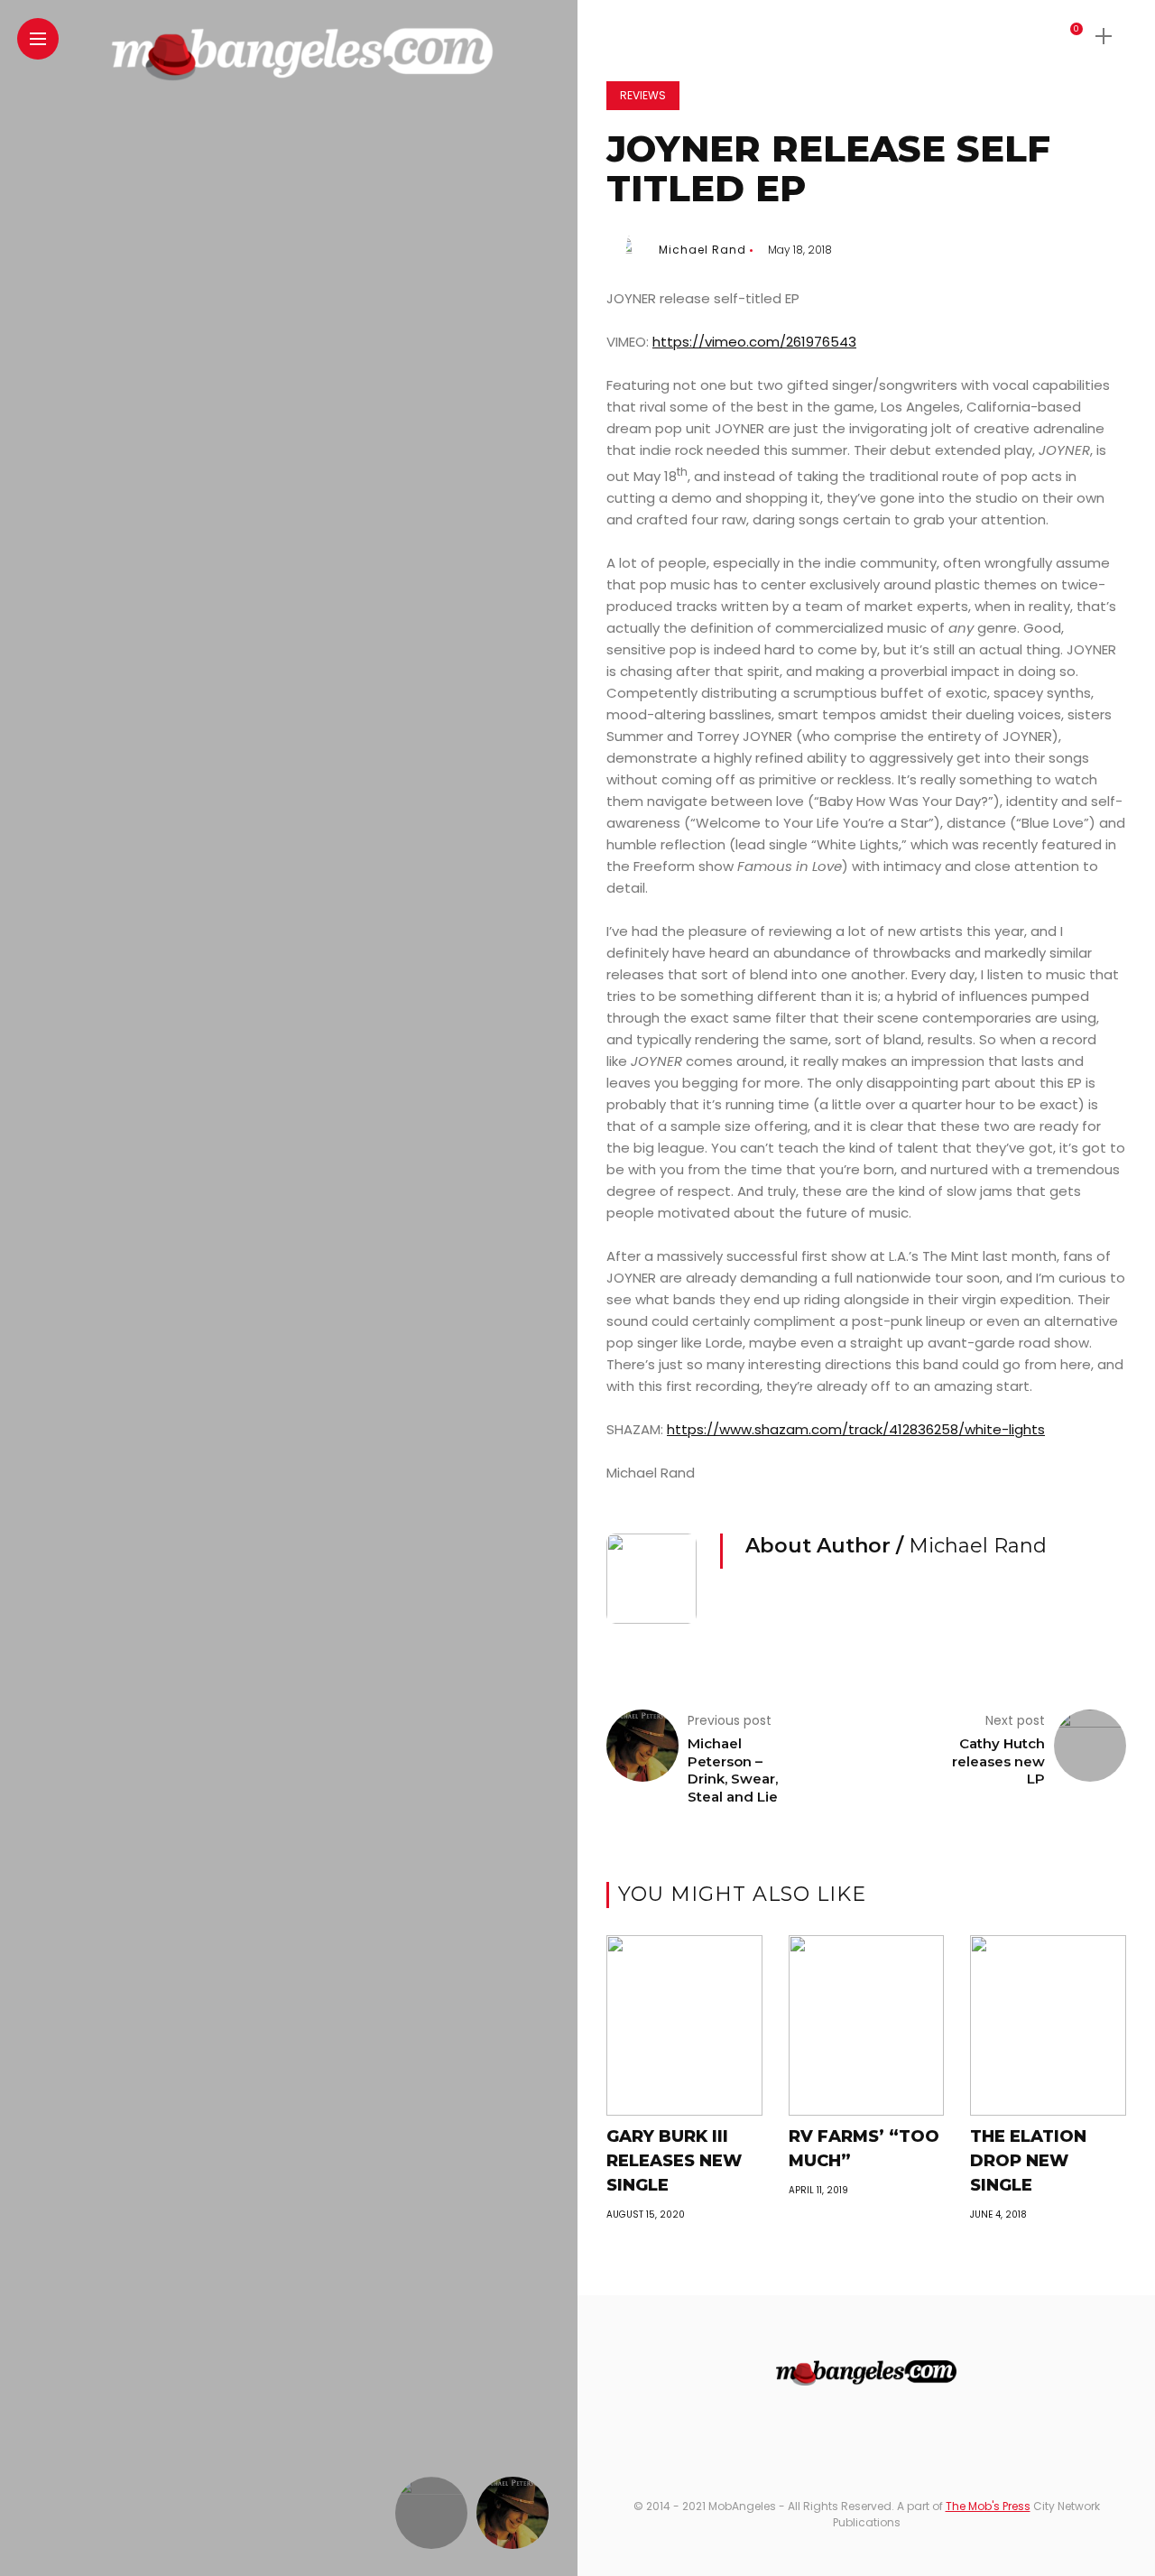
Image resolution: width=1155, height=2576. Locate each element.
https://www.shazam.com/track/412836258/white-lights (856, 1429)
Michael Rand (702, 250)
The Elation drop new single (1028, 2161)
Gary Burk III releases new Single (674, 2161)
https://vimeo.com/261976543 (754, 342)
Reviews (643, 95)
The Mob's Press (988, 2506)
